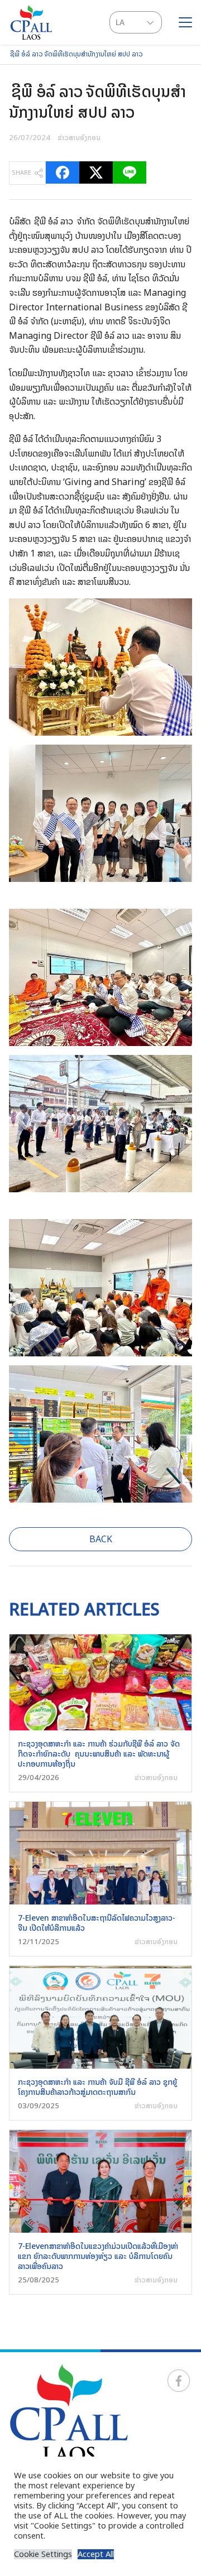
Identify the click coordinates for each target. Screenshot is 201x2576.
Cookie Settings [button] (43, 2554)
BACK (101, 1539)
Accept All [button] (96, 2554)
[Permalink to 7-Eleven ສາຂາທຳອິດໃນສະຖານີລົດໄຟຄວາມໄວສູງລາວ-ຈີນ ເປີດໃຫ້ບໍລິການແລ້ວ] (100, 1852)
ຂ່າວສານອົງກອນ (79, 137)
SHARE (21, 172)
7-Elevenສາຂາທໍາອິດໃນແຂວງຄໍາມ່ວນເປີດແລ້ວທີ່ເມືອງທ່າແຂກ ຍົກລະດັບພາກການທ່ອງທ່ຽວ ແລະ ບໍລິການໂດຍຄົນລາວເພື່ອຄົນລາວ (98, 2256)
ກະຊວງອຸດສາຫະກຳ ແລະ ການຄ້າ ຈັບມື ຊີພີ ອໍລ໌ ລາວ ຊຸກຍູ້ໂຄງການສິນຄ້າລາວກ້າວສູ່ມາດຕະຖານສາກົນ (97, 2087)
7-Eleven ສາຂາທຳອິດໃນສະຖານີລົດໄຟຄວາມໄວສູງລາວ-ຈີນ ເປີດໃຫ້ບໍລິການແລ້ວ (97, 1923)
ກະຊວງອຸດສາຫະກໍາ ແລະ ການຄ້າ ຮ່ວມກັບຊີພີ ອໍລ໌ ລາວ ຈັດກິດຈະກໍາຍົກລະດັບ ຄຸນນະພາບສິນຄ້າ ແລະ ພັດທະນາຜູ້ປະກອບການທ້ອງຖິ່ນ (99, 1754)
